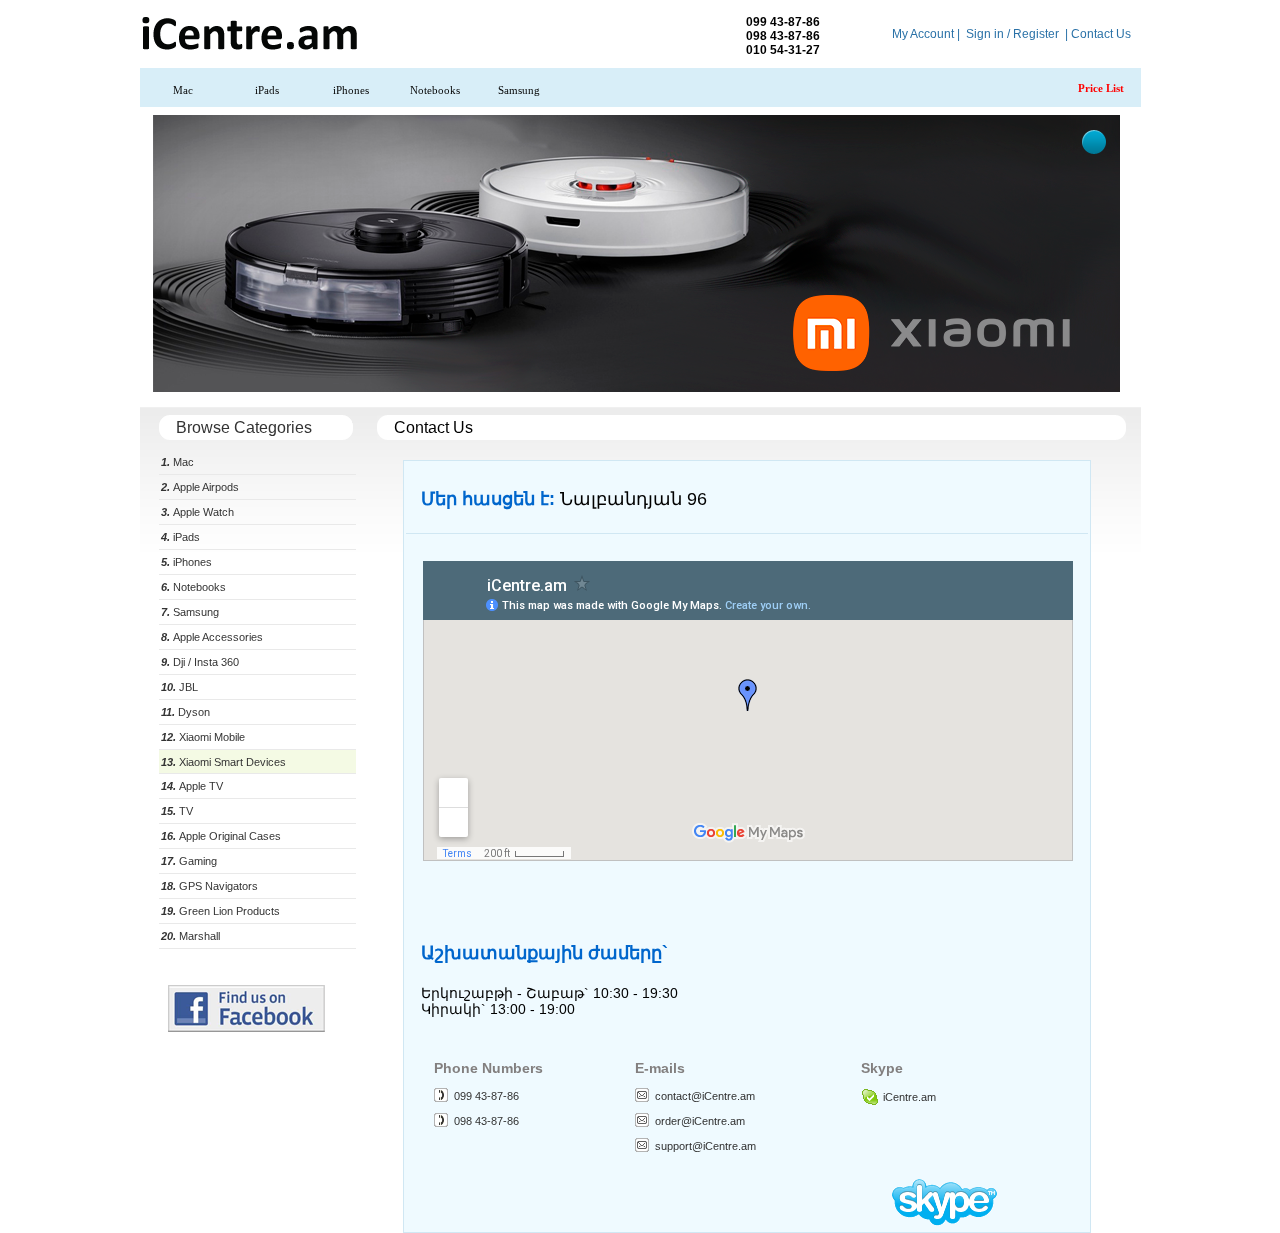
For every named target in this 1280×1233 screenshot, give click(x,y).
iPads (267, 90)
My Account (923, 34)
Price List (1101, 88)
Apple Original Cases (221, 836)
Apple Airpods (200, 487)
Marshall (190, 936)
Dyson (185, 712)
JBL (179, 687)
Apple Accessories (212, 637)
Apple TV (192, 786)
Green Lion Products (220, 911)
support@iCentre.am (705, 1146)
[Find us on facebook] (246, 1028)
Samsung (519, 90)
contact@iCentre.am (705, 1096)
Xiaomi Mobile (203, 737)
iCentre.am (909, 1097)
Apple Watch (197, 512)
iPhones (351, 90)
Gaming (189, 861)
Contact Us (1101, 34)
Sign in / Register (1012, 34)
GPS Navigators (209, 886)
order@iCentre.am (700, 1121)
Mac (183, 90)
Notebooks (435, 90)
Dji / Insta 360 (200, 662)
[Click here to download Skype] (944, 1220)
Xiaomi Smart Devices (223, 762)
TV (177, 811)
